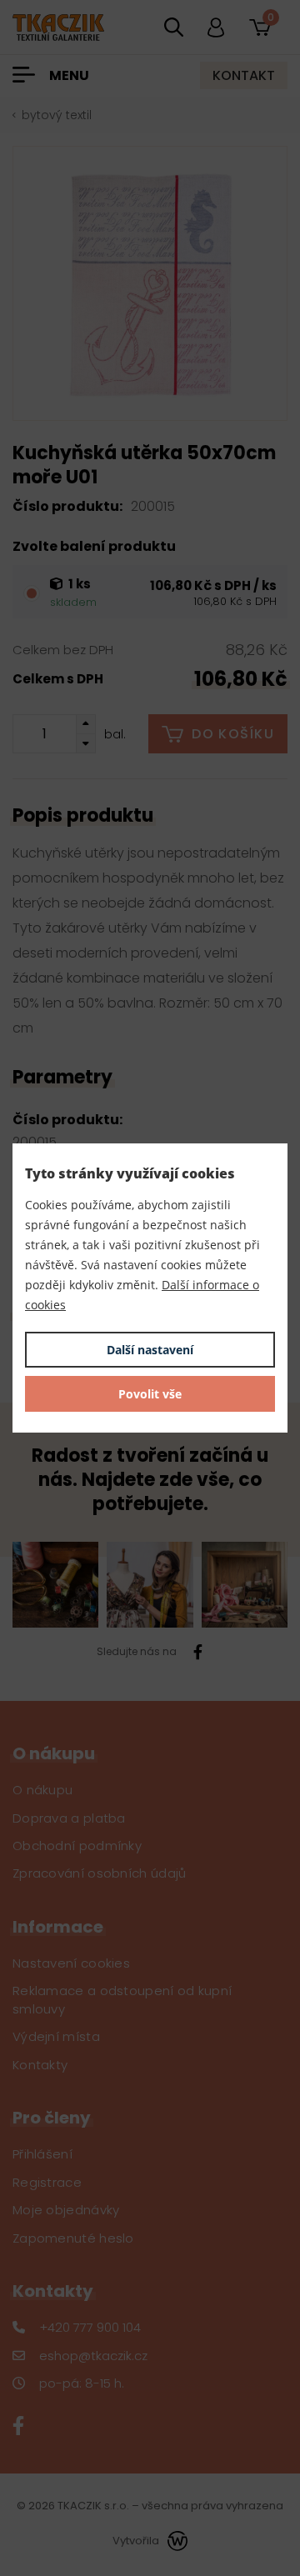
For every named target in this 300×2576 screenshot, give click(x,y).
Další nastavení (150, 1350)
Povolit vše (150, 1394)
